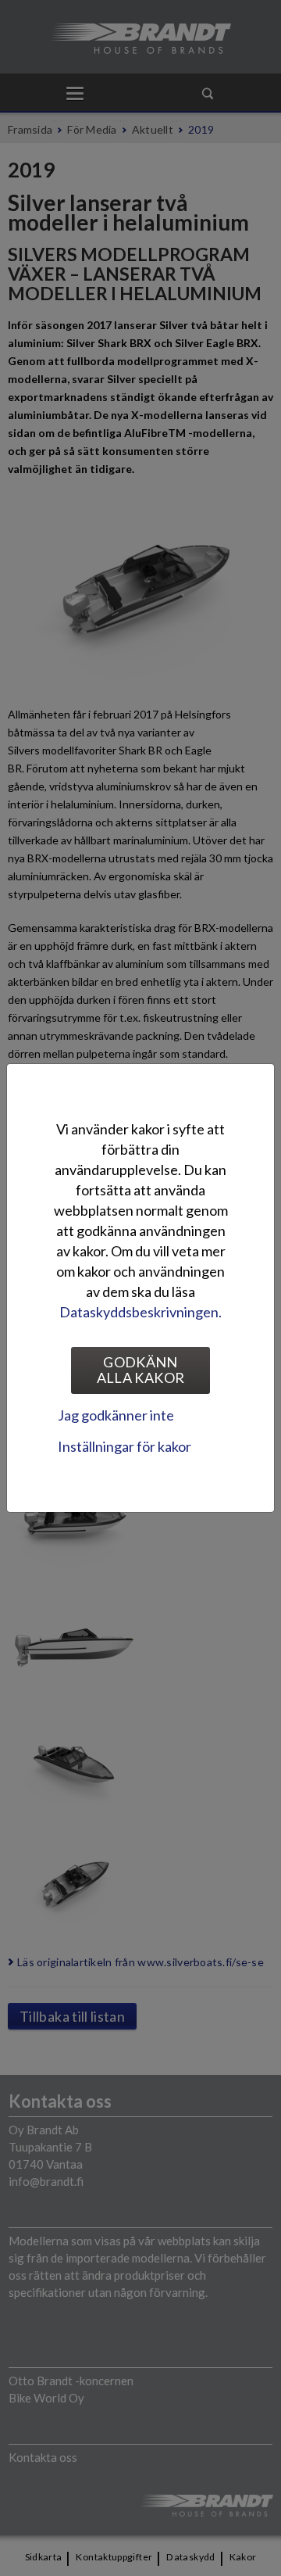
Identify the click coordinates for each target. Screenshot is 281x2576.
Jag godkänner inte (116, 1415)
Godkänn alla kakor (141, 1370)
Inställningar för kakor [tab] (124, 1446)
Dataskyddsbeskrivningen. (140, 1312)
